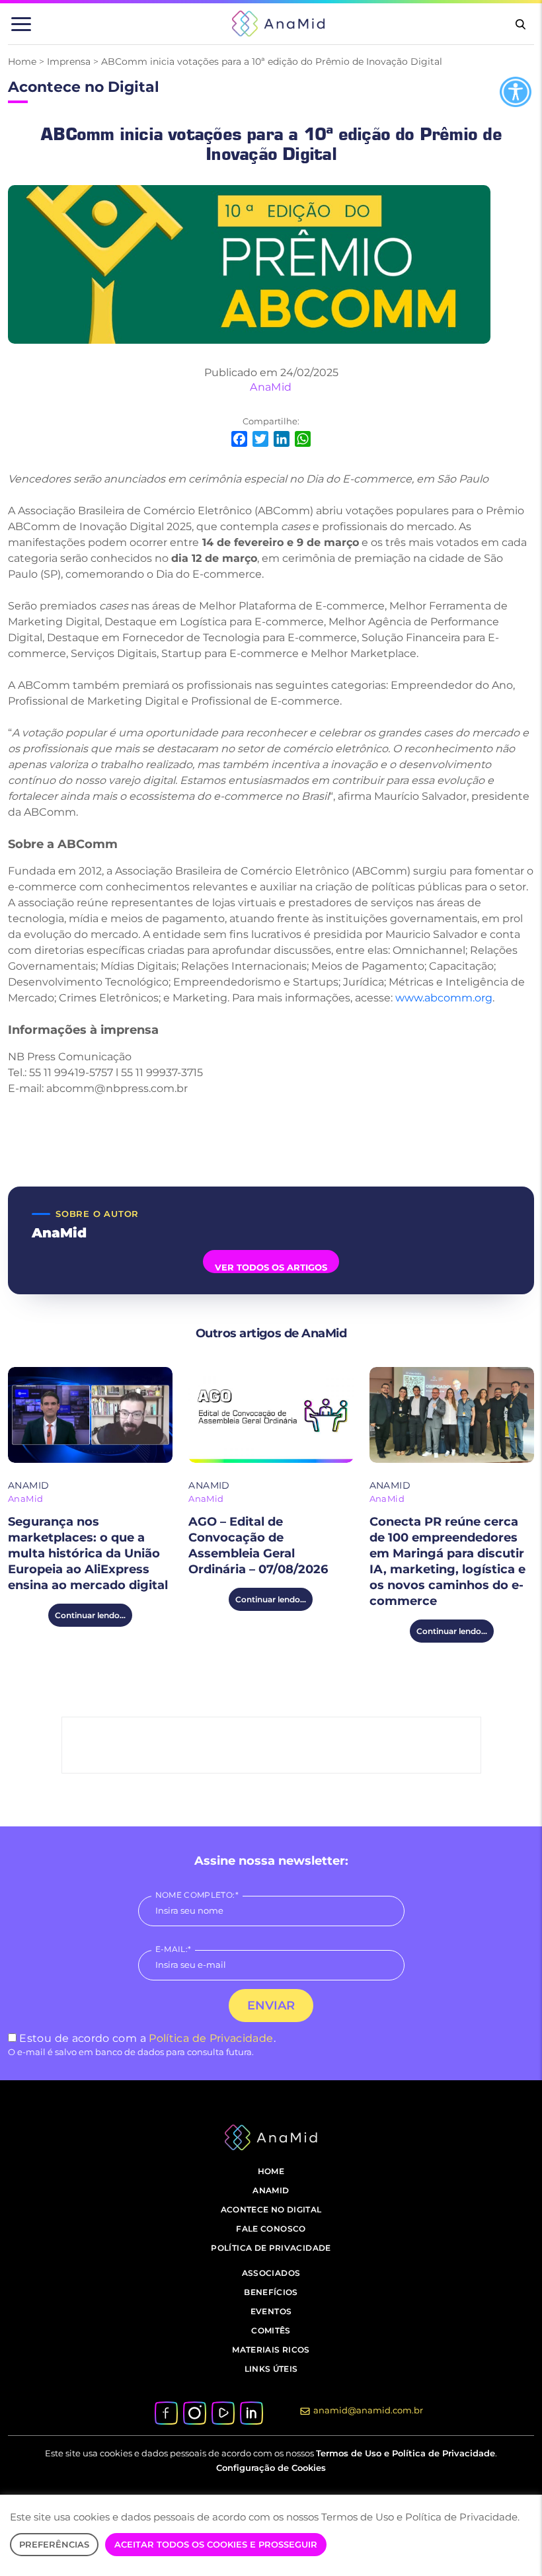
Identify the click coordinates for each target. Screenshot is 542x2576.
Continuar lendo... (90, 1615)
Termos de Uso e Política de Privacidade (406, 2453)
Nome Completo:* (197, 1895)
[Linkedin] (251, 2412)
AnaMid (271, 387)
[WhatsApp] (303, 441)
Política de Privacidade (211, 2038)
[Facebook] (239, 441)
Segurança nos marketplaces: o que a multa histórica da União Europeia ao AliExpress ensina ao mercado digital (88, 1553)
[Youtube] (223, 2412)
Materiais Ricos (271, 2350)
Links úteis (271, 2369)
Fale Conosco (271, 2229)
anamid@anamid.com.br (368, 2410)
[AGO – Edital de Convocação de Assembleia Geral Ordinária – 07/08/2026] (271, 1415)
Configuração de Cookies (271, 2468)
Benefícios (271, 2292)
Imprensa (69, 61)
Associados (271, 2273)
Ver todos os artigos (271, 1267)
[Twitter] (260, 441)
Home (22, 61)
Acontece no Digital (271, 2209)
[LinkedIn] (282, 441)
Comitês (271, 2330)
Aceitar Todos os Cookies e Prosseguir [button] (216, 2544)
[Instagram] (194, 2412)
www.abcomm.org (444, 998)
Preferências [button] (54, 2544)
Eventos (271, 2311)
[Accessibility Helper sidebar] (516, 92)
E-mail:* (174, 1949)
